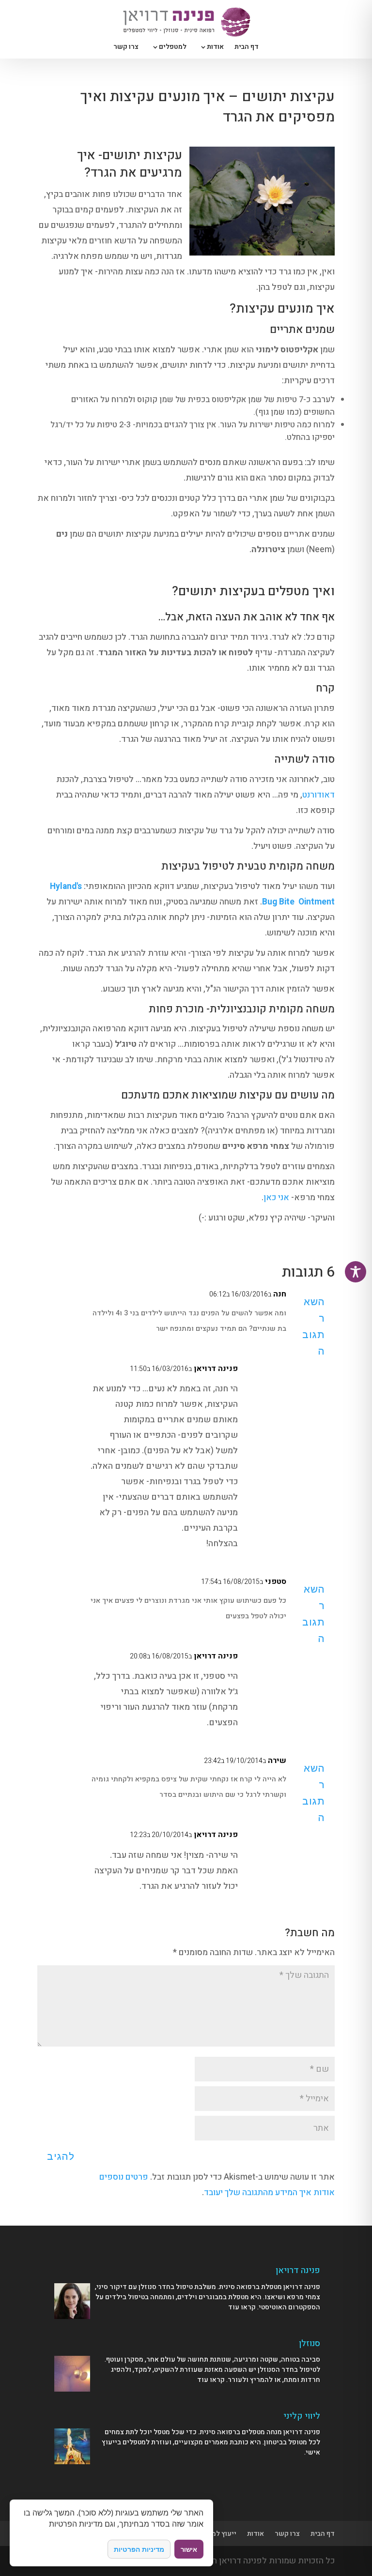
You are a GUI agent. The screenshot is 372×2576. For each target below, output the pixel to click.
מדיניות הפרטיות (139, 2549)
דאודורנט (318, 795)
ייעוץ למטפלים (214, 2534)
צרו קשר (126, 48)
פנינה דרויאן (216, 1369)
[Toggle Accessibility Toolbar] (356, 1272)
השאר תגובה (314, 1326)
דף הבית (247, 48)
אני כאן (276, 1198)
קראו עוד (242, 2307)
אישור (189, 2549)
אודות (215, 48)
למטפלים (173, 48)
